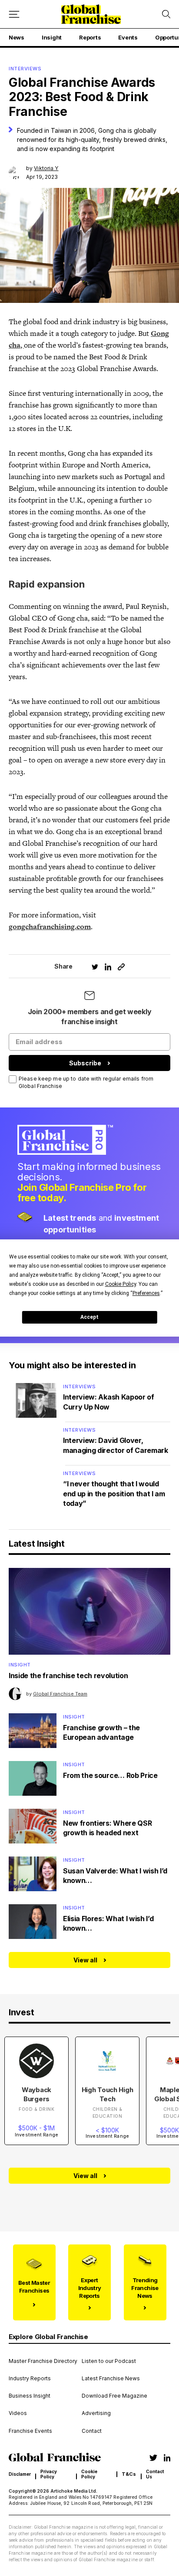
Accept (89, 1317)
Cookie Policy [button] (121, 1284)
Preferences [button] (146, 1293)
